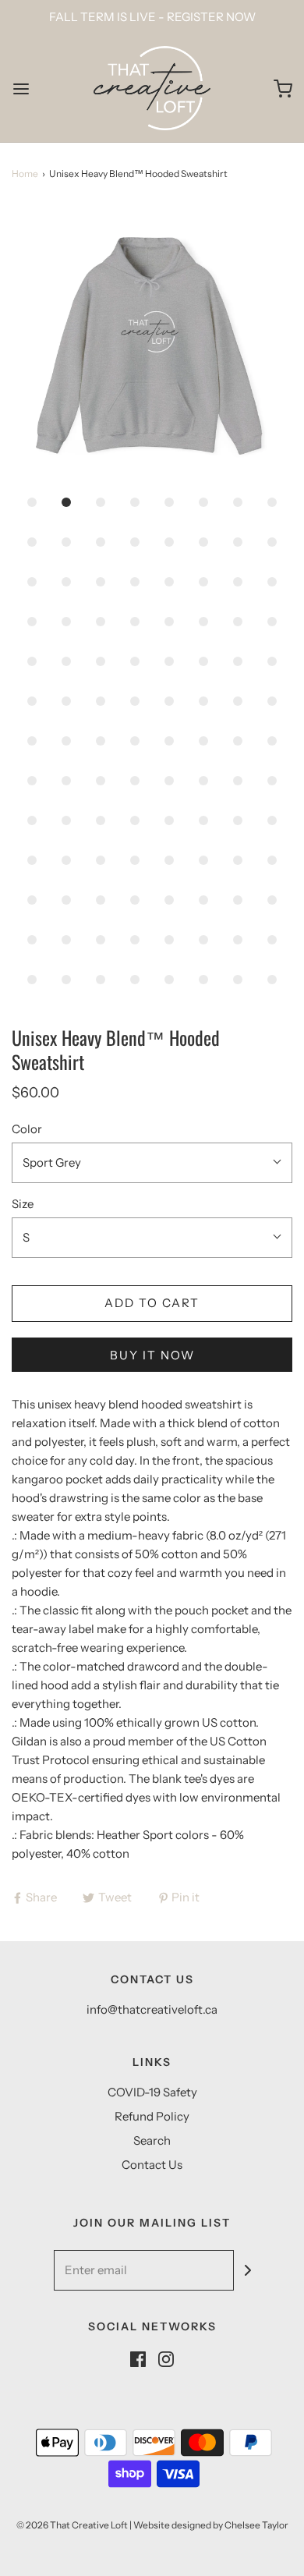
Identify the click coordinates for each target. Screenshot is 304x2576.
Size (23, 1204)
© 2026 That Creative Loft (72, 2525)
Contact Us (152, 2165)
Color (27, 1129)
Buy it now (152, 1355)
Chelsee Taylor (256, 2525)
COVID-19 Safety (152, 2092)
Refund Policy (152, 2116)
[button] (152, 345)
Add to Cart (152, 1303)
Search (152, 2140)
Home (25, 174)
